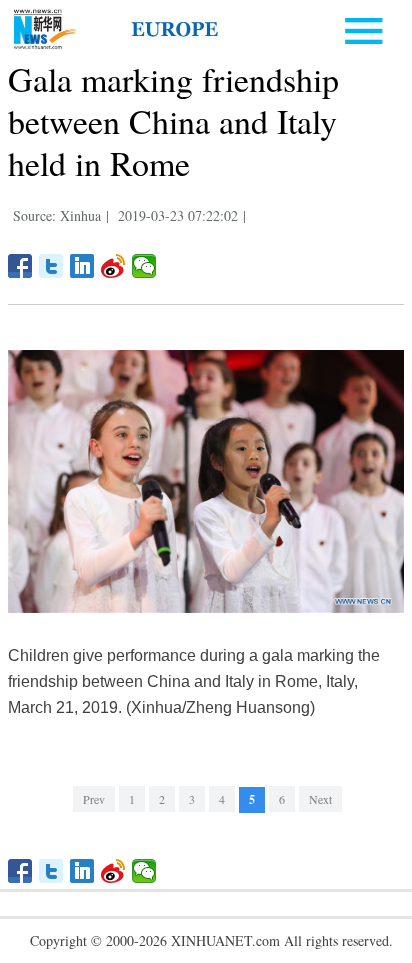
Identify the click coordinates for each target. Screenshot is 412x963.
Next (320, 799)
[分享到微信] (144, 266)
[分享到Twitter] (51, 266)
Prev (94, 799)
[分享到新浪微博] (113, 266)
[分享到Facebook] (20, 266)
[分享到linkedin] (82, 266)
